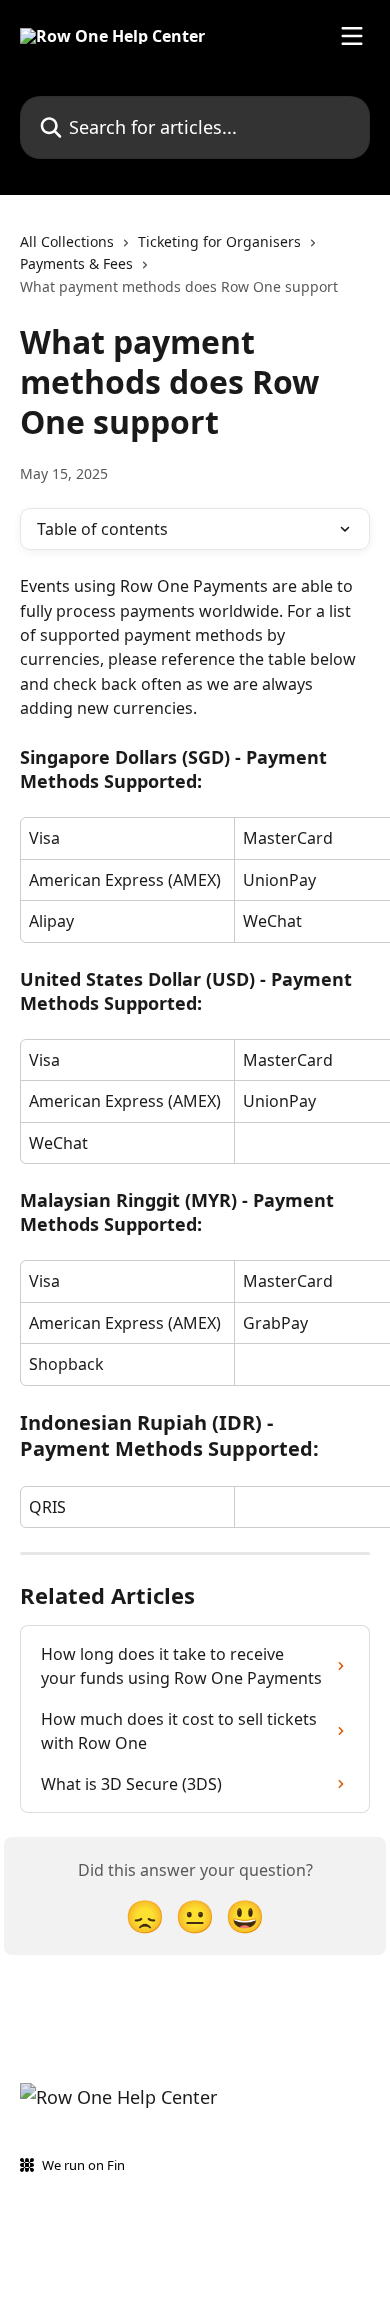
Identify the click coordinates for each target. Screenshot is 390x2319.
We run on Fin (83, 2165)
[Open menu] (352, 36)
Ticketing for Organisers (219, 241)
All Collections (67, 241)
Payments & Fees (76, 263)
